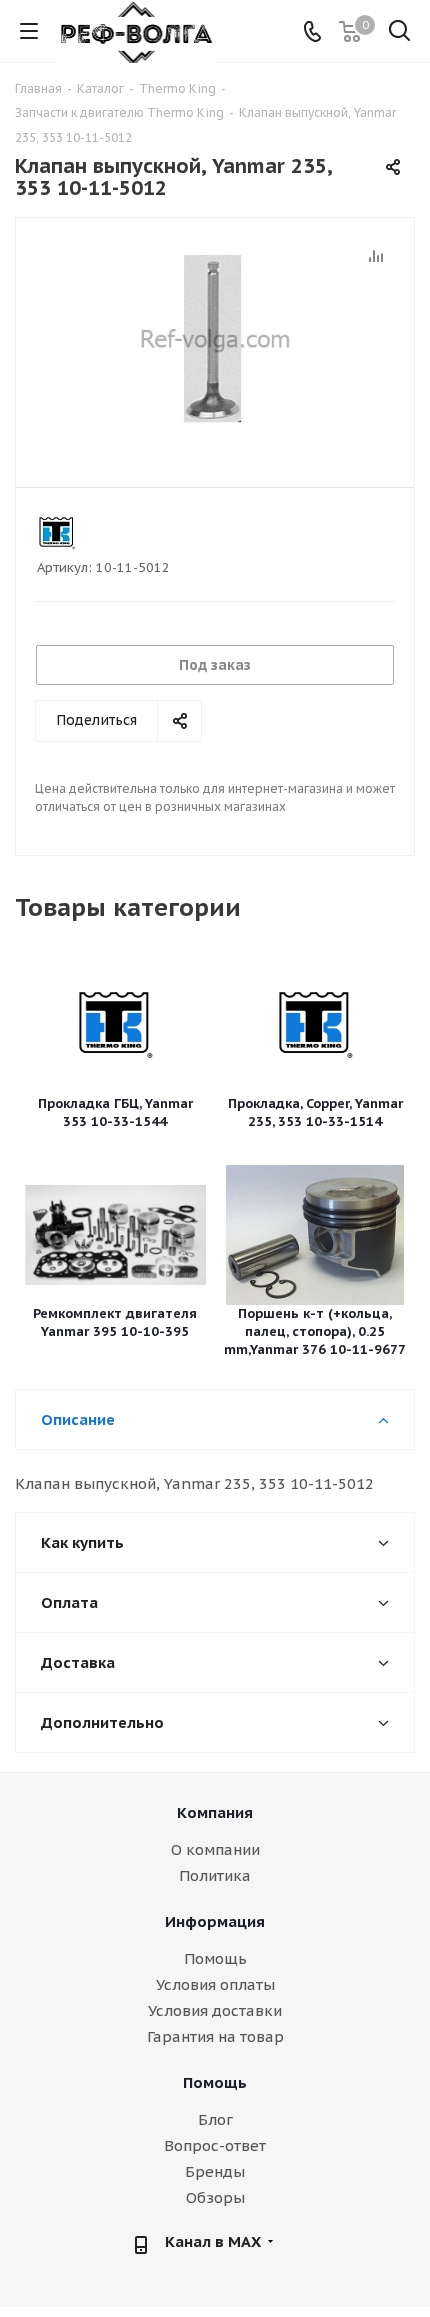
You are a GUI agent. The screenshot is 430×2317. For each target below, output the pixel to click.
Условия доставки (215, 2010)
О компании (215, 1849)
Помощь (215, 1958)
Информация (215, 1921)
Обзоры (215, 2197)
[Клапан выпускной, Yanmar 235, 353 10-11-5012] (215, 343)
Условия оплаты (215, 1984)
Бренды (215, 2171)
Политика (215, 1875)
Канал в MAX (213, 2241)
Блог (215, 2119)
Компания (215, 1812)
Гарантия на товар (215, 2036)
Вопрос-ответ (215, 2145)
